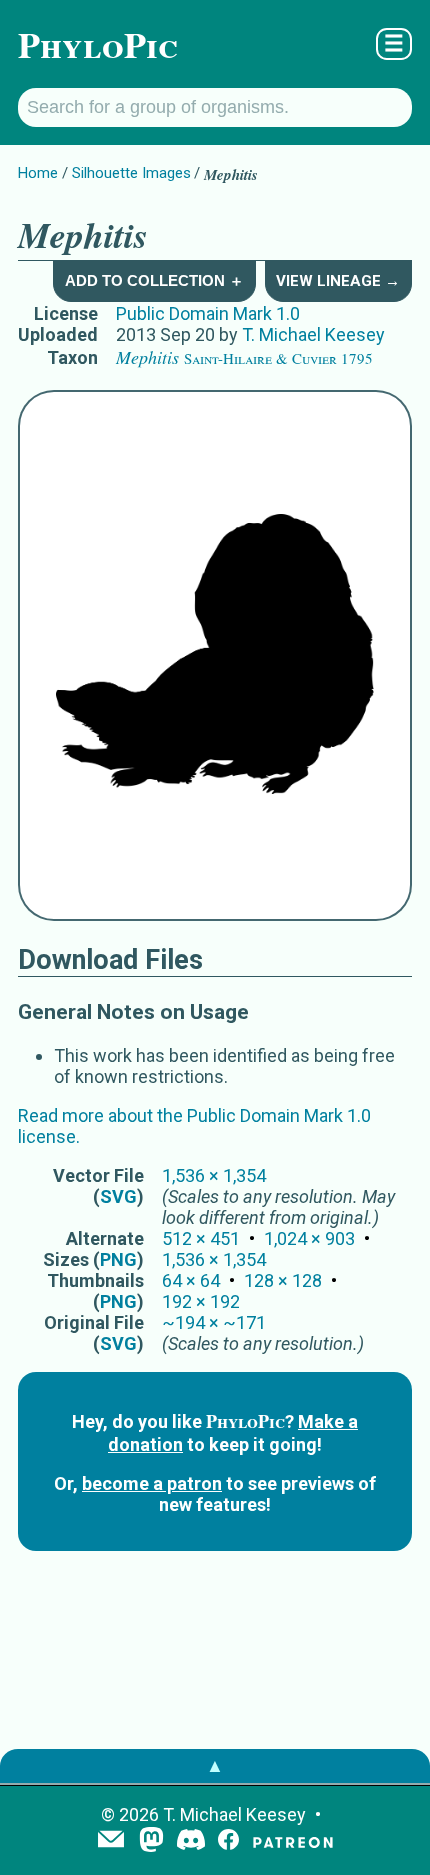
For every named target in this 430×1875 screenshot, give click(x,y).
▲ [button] (215, 1765)
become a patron (152, 1483)
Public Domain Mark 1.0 (208, 313)
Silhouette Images (131, 173)
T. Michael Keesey (313, 334)
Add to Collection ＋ (154, 280)
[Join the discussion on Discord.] (191, 1841)
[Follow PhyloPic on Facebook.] (228, 1841)
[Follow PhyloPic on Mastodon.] (151, 1841)
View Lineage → (338, 281)
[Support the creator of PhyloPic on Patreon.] (293, 1841)
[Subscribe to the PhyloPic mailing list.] (111, 1841)
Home (38, 173)
